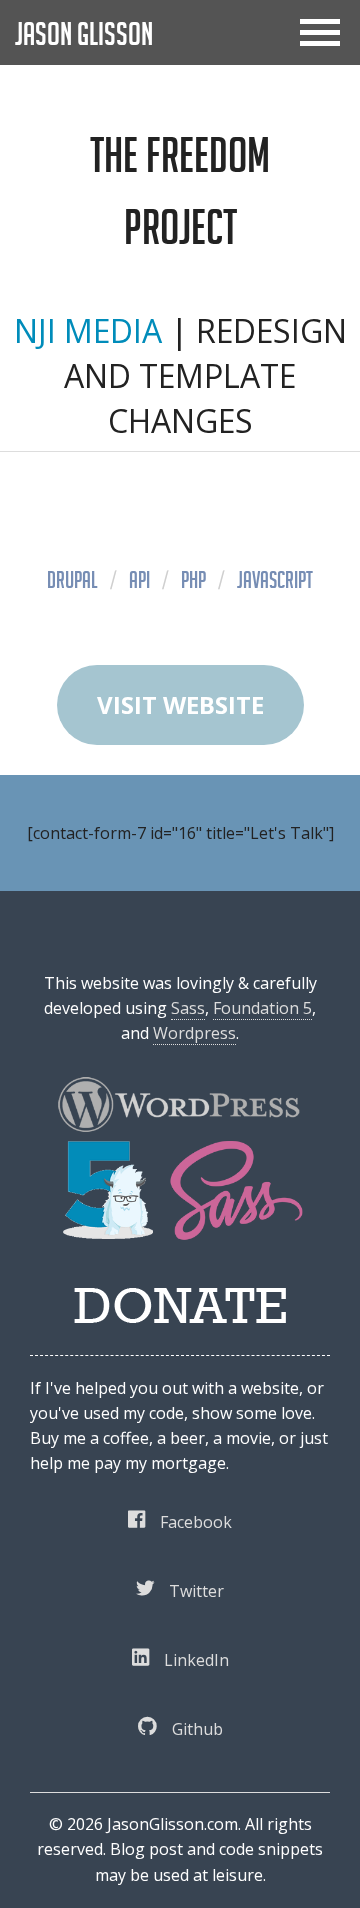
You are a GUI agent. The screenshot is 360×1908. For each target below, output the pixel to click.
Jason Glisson (84, 33)
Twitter (196, 1591)
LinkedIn (196, 1660)
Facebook (196, 1522)
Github (197, 1729)
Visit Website (180, 704)
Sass (188, 1008)
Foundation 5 (262, 1008)
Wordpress (194, 1033)
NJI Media (88, 330)
